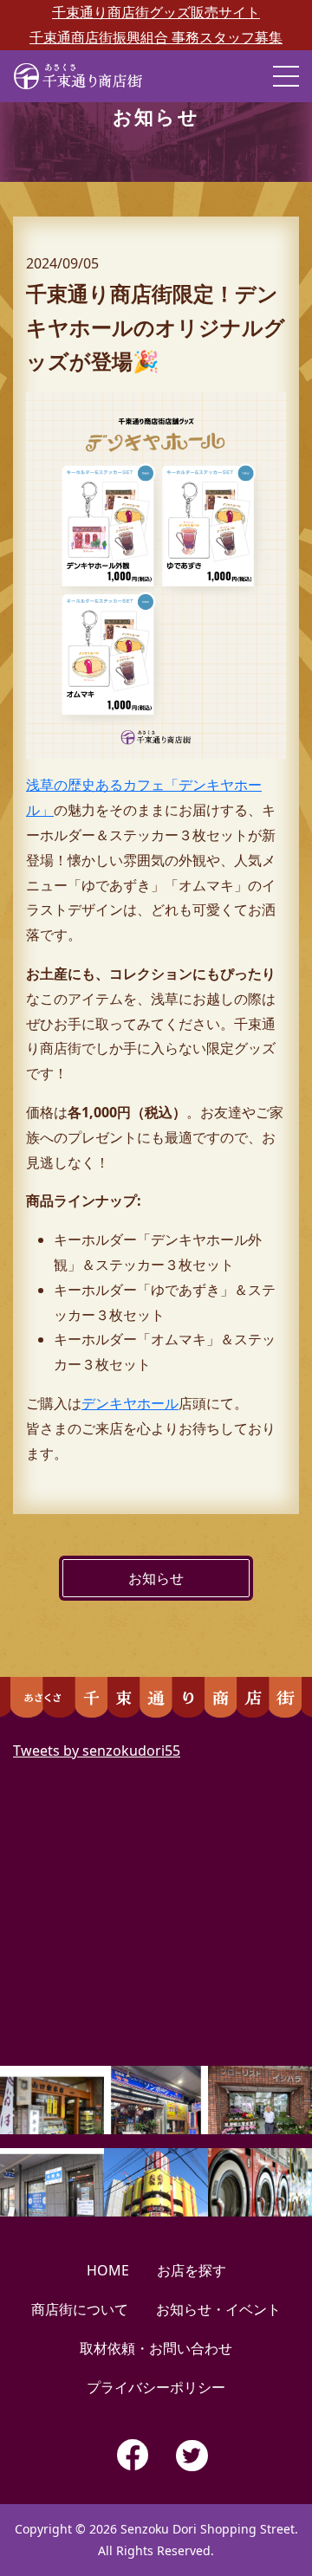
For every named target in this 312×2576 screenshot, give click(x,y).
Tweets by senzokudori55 (97, 1751)
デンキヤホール (130, 1403)
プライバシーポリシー (156, 2387)
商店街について (80, 2309)
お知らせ (156, 1578)
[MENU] (286, 76)
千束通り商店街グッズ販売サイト (156, 12)
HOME (108, 2270)
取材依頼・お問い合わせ (156, 2348)
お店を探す (192, 2270)
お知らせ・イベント (218, 2309)
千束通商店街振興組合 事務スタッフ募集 (156, 37)
